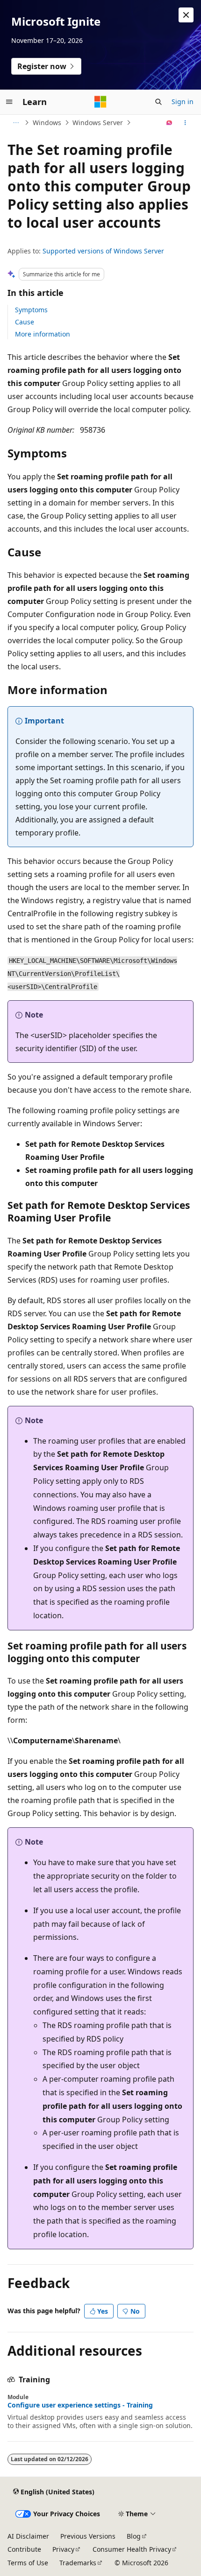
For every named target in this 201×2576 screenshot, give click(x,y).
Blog (134, 2536)
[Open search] (158, 102)
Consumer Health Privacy (132, 2549)
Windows (47, 123)
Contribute (24, 2549)
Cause (25, 322)
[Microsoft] (100, 102)
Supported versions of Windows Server (103, 251)
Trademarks (78, 2563)
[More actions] (185, 123)
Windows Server (98, 123)
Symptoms (31, 310)
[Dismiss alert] (186, 15)
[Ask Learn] (169, 123)
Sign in (183, 102)
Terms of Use (28, 2563)
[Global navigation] (9, 102)
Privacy (63, 2549)
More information (43, 334)
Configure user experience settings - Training (80, 2405)
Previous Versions (88, 2536)
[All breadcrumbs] (16, 123)
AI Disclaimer (28, 2536)
